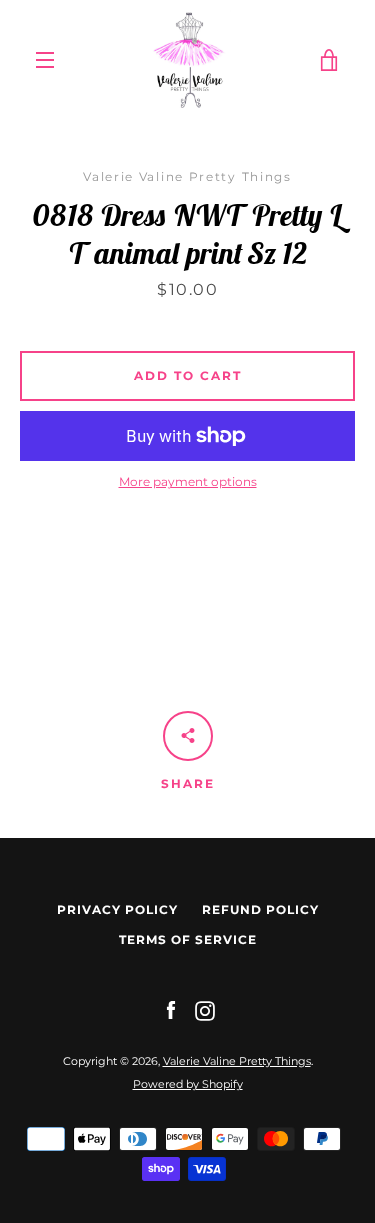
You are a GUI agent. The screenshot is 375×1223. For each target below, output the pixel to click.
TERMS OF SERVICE (188, 939)
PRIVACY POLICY (117, 909)
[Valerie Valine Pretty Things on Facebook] (171, 1010)
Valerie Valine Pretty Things (237, 1061)
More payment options (188, 481)
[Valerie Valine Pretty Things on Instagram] (205, 1010)
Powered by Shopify (188, 1084)
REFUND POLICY (260, 909)
